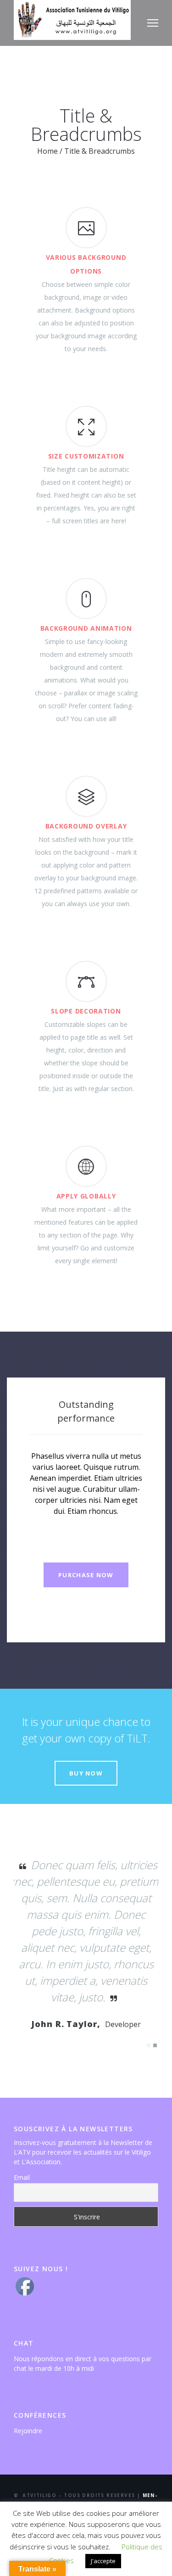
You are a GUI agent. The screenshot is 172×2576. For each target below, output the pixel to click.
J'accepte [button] (103, 2561)
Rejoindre (28, 2428)
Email (22, 2175)
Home (47, 151)
